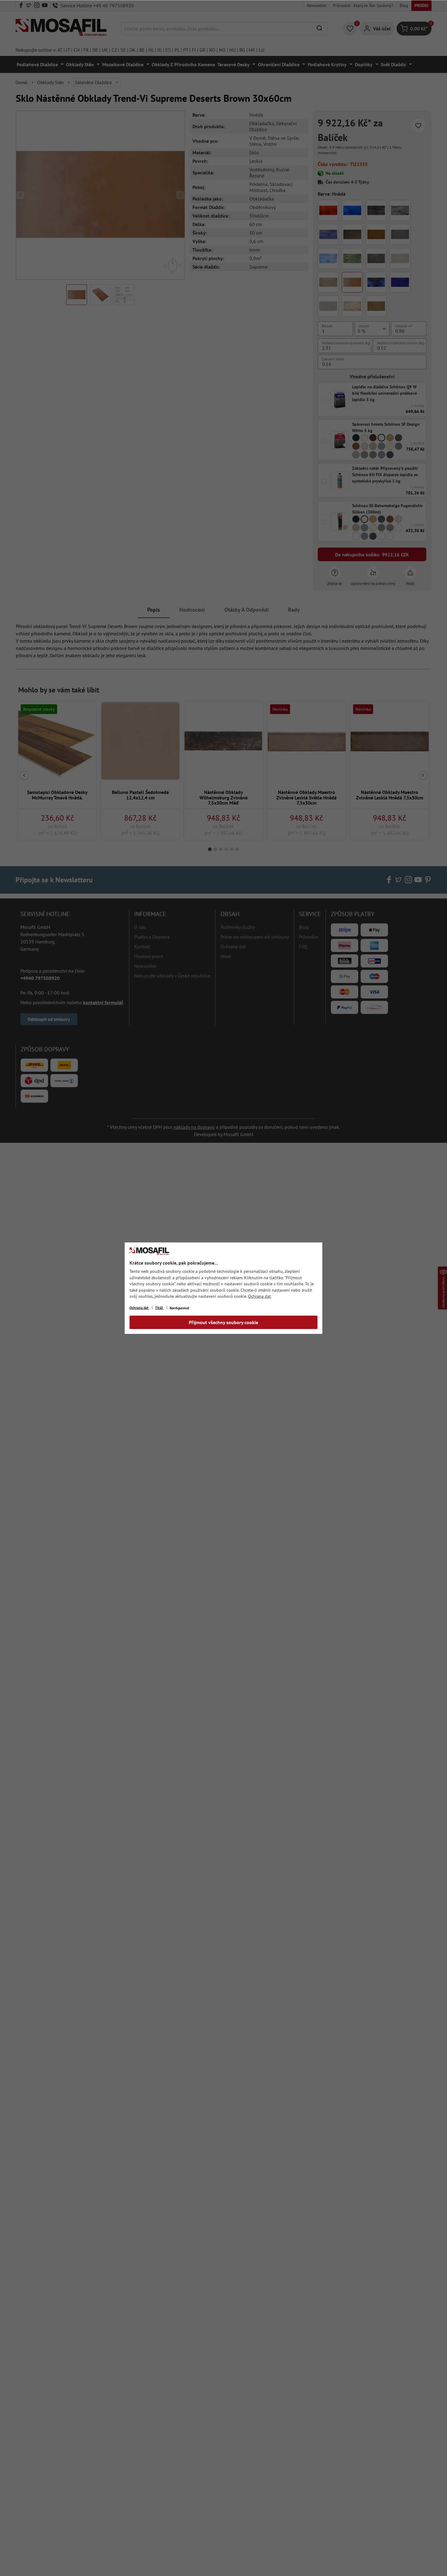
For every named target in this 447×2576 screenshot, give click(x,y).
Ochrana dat (260, 1296)
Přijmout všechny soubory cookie (223, 1322)
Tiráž (159, 1308)
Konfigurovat (179, 1308)
